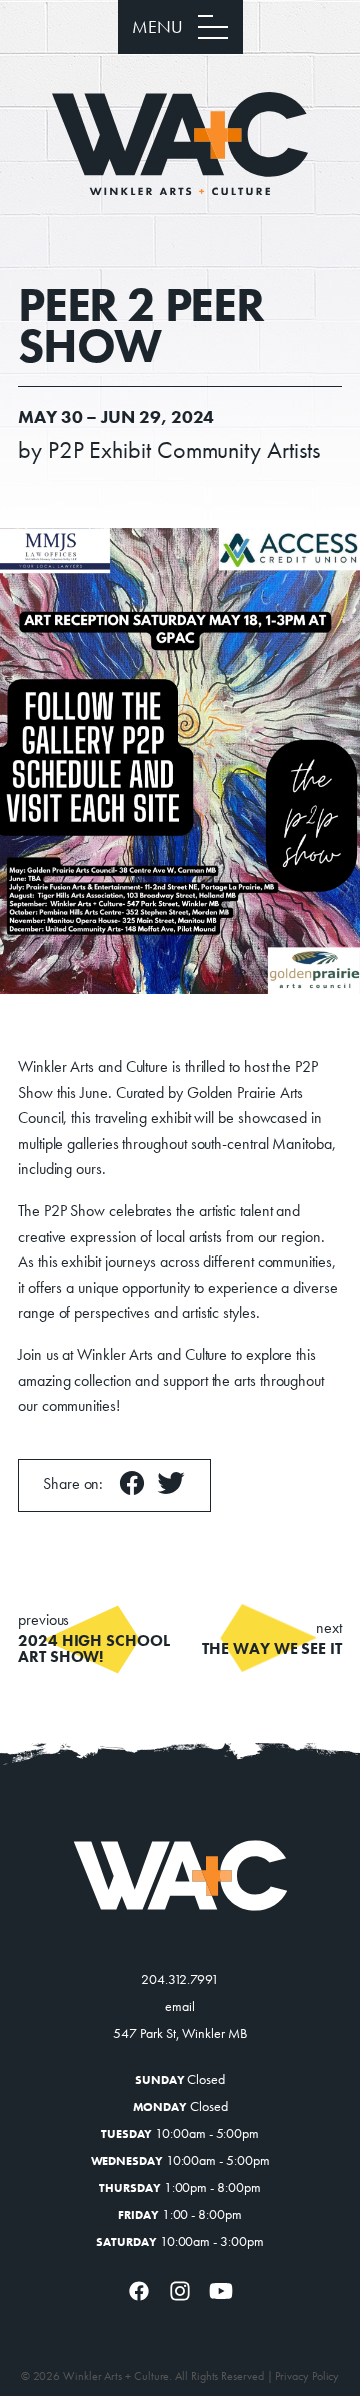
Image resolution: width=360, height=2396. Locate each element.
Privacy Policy (307, 2376)
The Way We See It (272, 1638)
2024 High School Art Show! (94, 1638)
